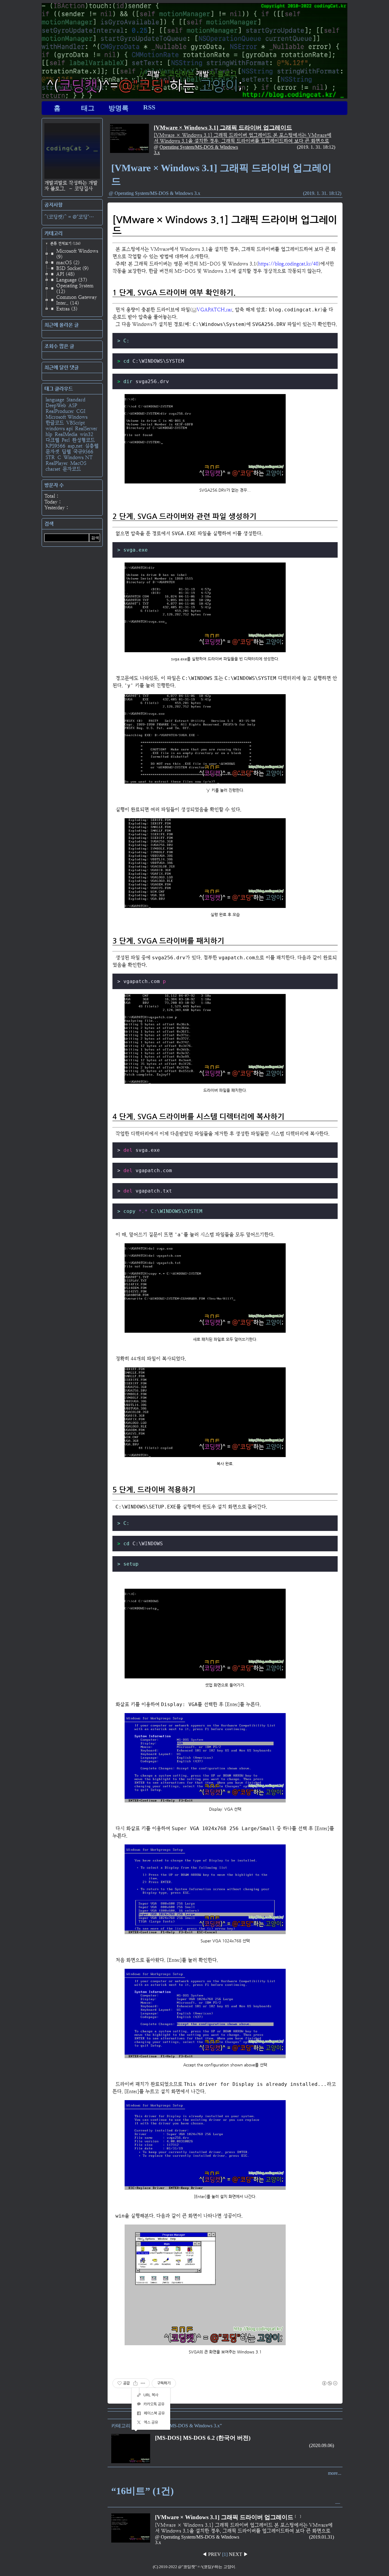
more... (335, 2473)
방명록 (119, 108)
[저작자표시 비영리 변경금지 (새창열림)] (329, 2383)
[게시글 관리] (143, 2383)
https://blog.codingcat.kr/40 (288, 264)
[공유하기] (135, 2383)
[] (225, 2554)
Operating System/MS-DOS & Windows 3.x (157, 193)
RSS (149, 107)
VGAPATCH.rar (214, 310)
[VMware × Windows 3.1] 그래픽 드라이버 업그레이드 (223, 128)
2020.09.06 (322, 2445)
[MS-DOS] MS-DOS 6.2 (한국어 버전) (203, 2438)
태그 (88, 108)
